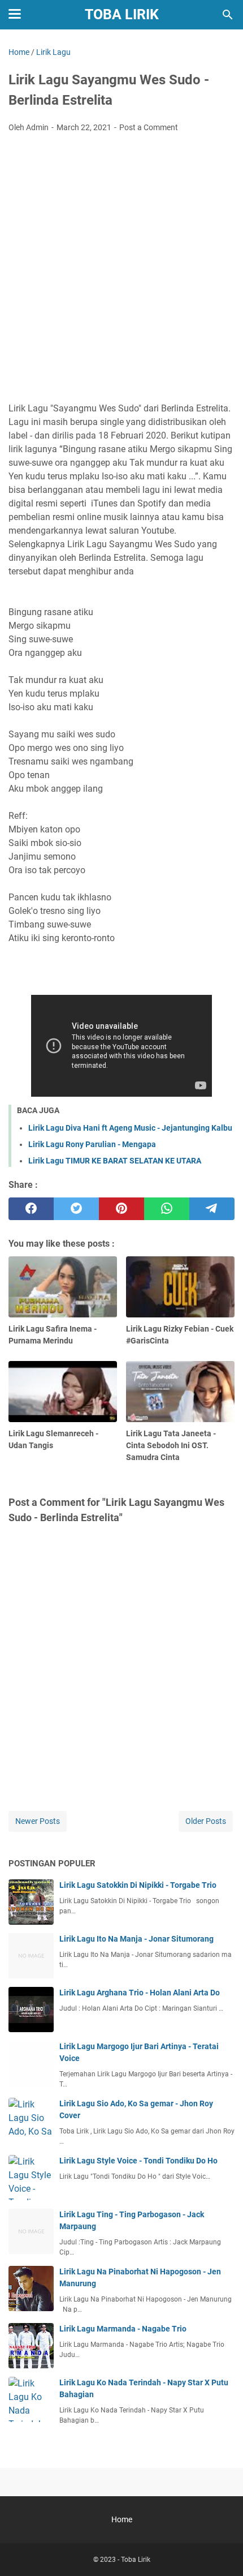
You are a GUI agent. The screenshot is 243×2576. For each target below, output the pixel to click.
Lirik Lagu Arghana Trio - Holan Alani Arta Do (140, 1993)
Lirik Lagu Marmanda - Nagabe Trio (123, 2329)
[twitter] (76, 1209)
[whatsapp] (167, 1209)
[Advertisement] (121, 269)
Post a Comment (149, 127)
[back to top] (220, 2551)
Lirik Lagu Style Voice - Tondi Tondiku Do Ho (138, 2161)
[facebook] (31, 1209)
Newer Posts (38, 1821)
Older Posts (206, 1821)
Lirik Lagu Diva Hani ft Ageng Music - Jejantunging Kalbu (130, 1128)
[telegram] (212, 1209)
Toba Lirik (122, 14)
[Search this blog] (228, 15)
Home (122, 2519)
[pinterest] (121, 1209)
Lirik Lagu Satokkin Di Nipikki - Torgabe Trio (138, 1885)
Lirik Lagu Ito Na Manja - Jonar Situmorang (136, 1939)
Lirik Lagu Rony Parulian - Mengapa (92, 1144)
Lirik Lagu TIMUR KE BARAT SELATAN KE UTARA (115, 1161)
